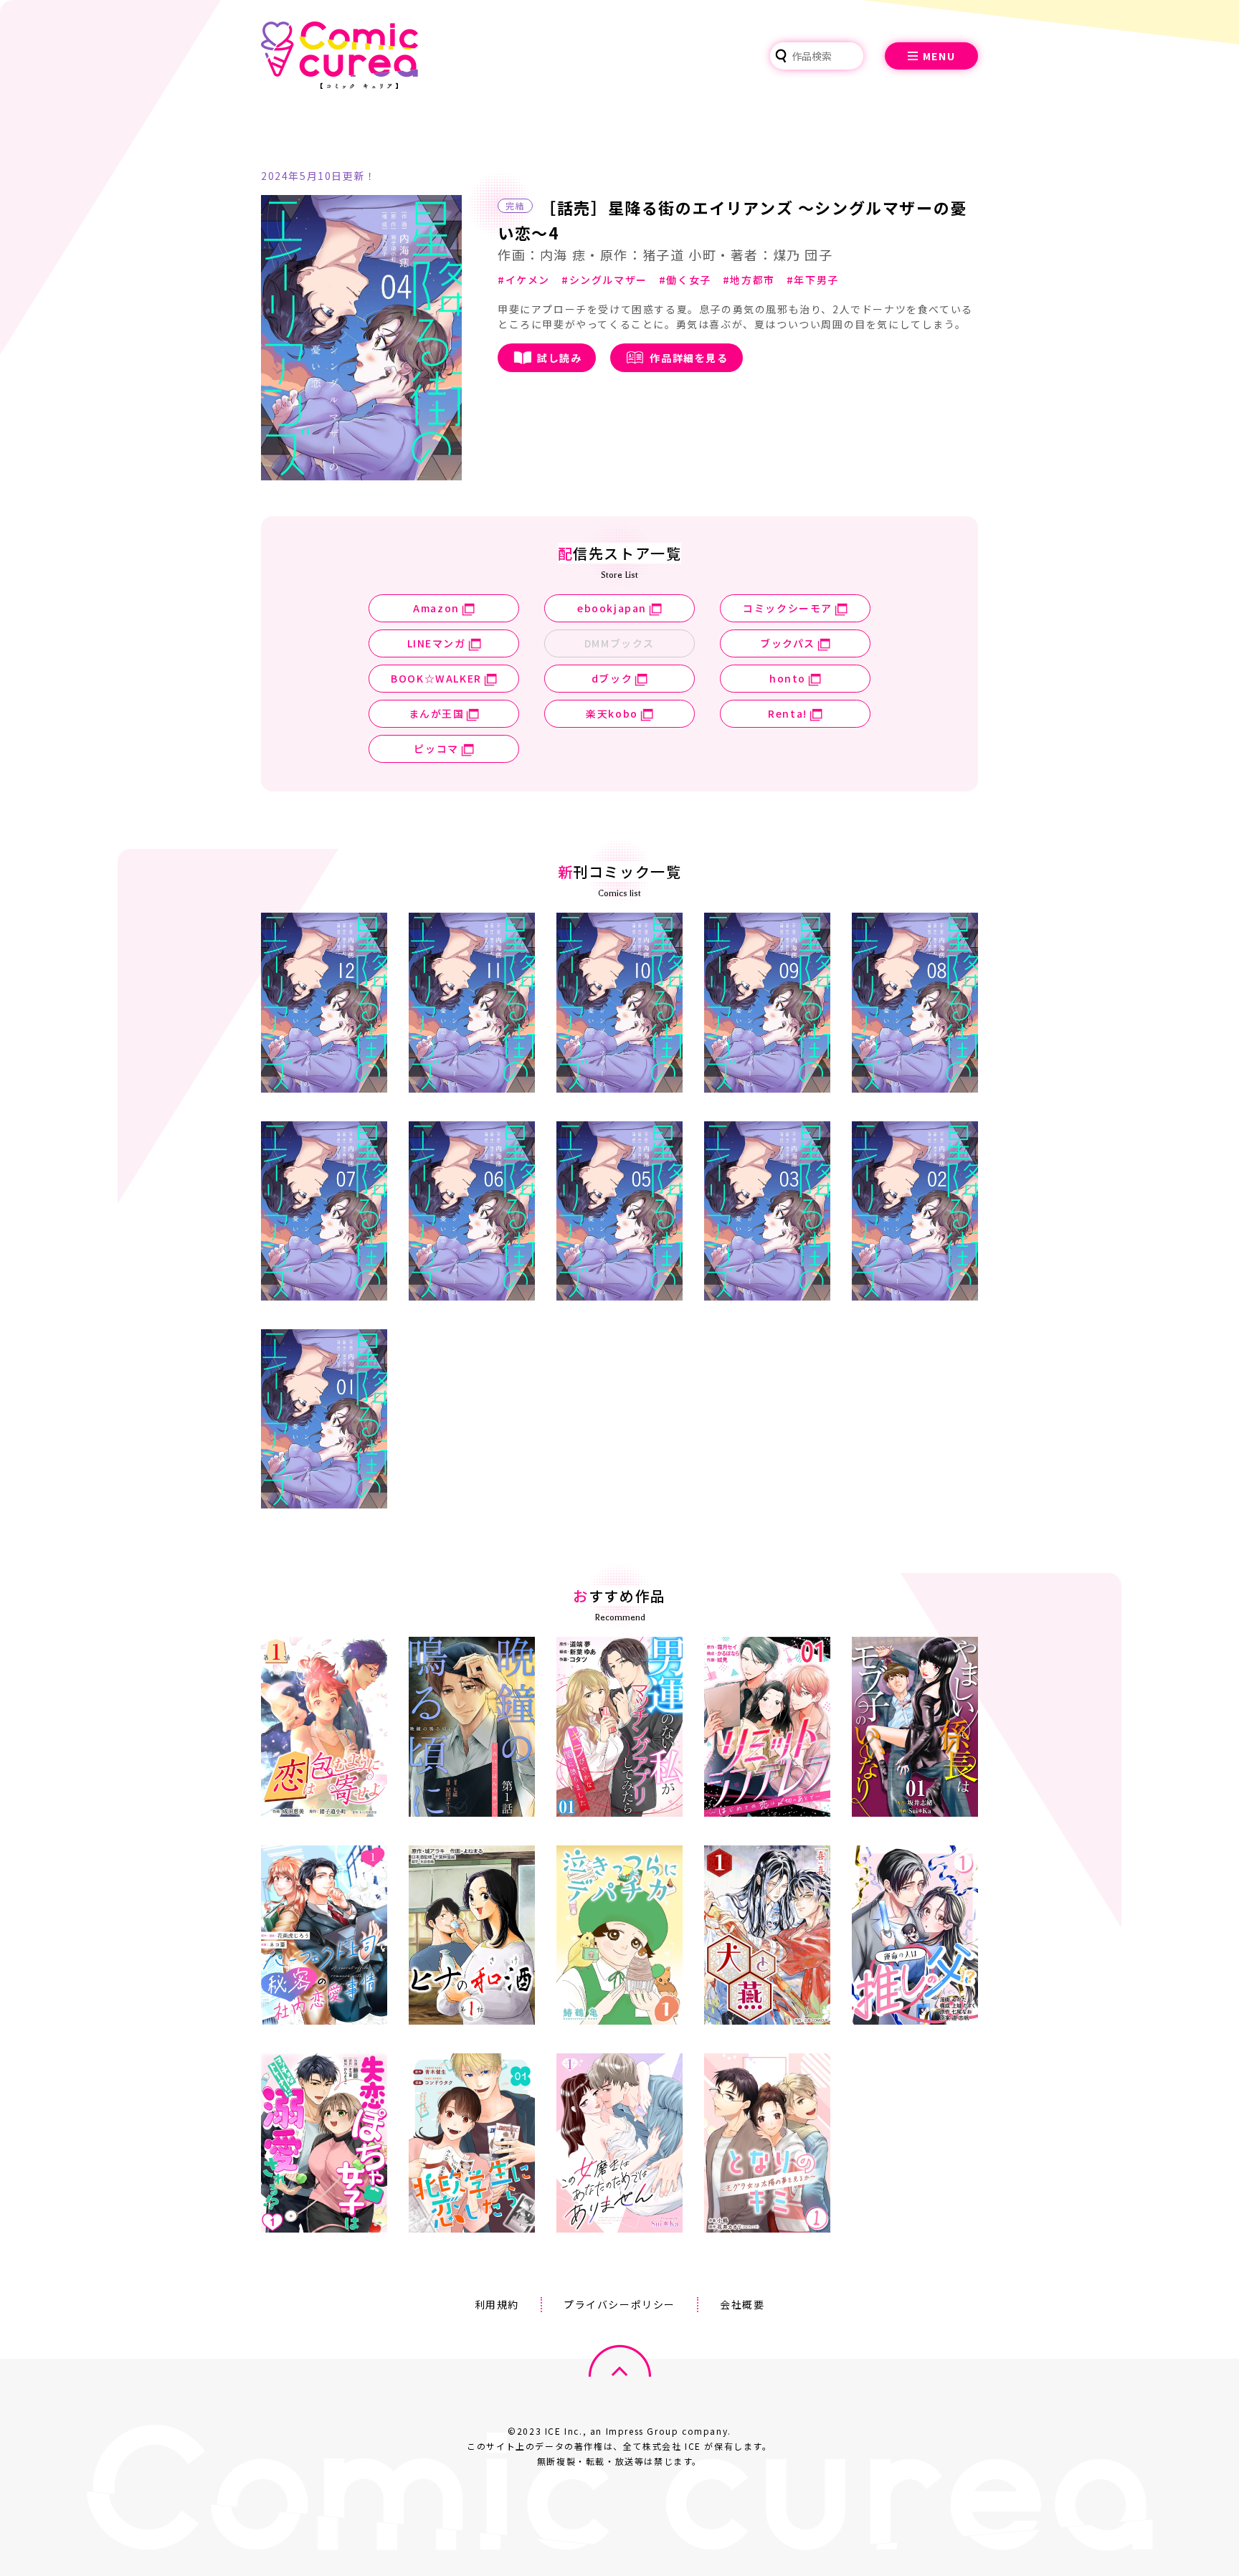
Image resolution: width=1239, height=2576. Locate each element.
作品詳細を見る (689, 358)
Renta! (788, 713)
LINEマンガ (437, 643)
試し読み (559, 358)
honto (788, 678)
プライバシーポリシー (619, 2304)
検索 (781, 56)
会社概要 (742, 2304)
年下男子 (816, 280)
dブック (612, 678)
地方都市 (752, 280)
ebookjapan (612, 608)
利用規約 (497, 2304)
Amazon (436, 608)
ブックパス (788, 643)
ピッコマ (436, 748)
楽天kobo (612, 713)
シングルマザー (608, 280)
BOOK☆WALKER (436, 678)
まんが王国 (437, 713)
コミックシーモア (788, 608)
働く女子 (688, 280)
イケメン (528, 280)
